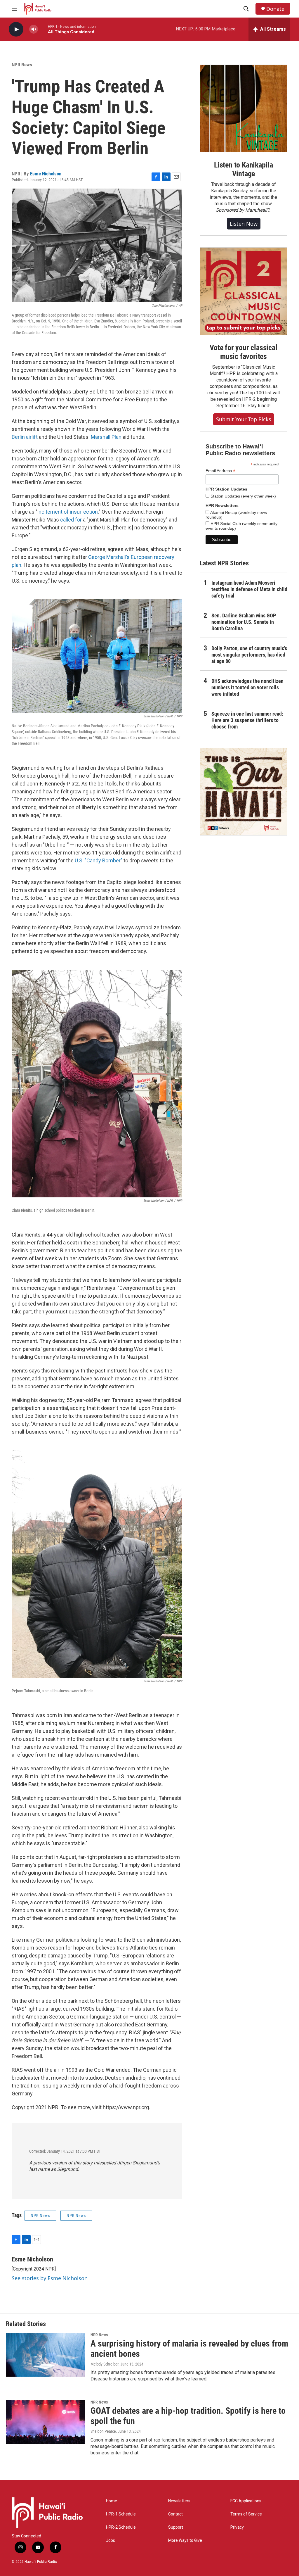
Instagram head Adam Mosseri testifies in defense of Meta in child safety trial (249, 589)
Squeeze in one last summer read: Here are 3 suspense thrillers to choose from (247, 720)
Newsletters (179, 2501)
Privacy (237, 2527)
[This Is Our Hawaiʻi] (244, 792)
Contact (175, 2514)
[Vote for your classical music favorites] (244, 291)
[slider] (43, 29)
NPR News (22, 65)
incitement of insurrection (68, 512)
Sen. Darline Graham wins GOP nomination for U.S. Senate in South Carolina (244, 622)
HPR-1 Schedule (121, 2514)
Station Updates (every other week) (243, 496)
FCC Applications (246, 2501)
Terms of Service (246, 2514)
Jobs (111, 2540)
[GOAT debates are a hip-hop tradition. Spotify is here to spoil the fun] (45, 2422)
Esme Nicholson (46, 174)
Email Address (220, 471)
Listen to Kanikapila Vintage (244, 169)
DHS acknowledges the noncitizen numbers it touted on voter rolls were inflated (247, 687)
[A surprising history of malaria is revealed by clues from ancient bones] (45, 2355)
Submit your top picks (244, 419)
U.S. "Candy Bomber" (99, 860)
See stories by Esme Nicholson (50, 2278)
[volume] (34, 29)
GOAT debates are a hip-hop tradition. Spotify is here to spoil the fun (188, 2416)
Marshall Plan (106, 437)
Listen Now (244, 224)
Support (176, 2527)
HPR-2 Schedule (121, 2527)
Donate (275, 9)
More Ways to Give (185, 2540)
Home (112, 2501)
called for (71, 520)
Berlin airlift (25, 437)
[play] (16, 29)
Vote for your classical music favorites (243, 352)
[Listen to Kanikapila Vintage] (244, 108)
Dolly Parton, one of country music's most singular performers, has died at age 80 (249, 655)
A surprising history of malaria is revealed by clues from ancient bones (189, 2349)
